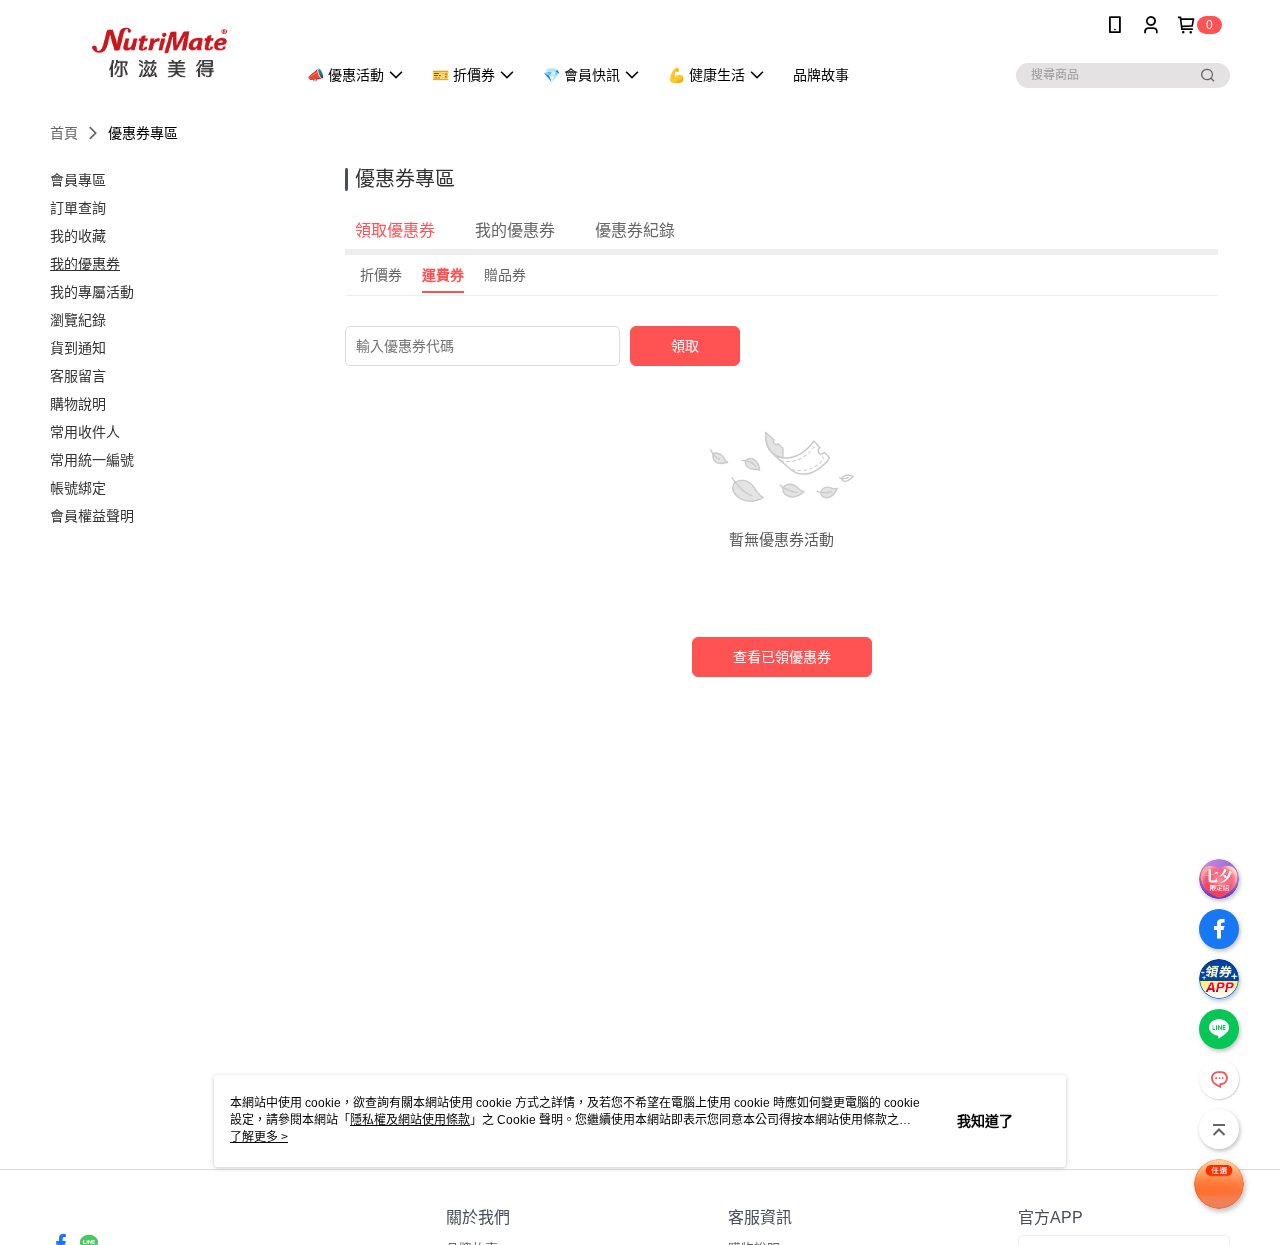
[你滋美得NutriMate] (161, 52)
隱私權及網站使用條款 (410, 1120)
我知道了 (985, 1121)
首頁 (64, 133)
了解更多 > (259, 1137)
